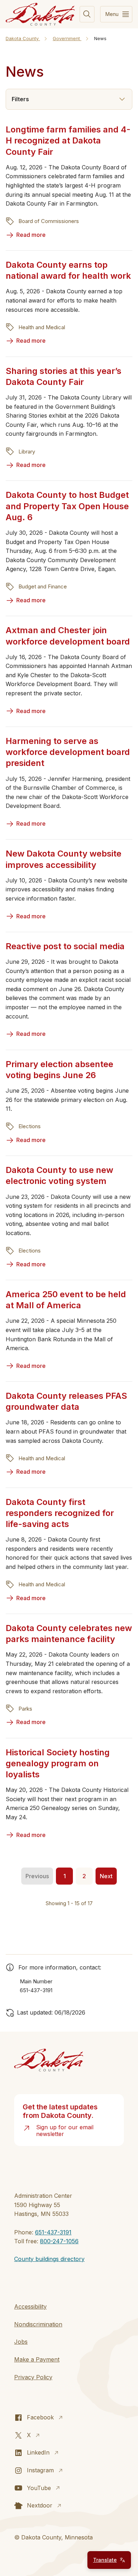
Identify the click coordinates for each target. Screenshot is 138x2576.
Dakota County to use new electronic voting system (59, 1175)
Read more (31, 235)
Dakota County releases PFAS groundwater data (66, 1401)
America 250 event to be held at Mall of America (66, 1300)
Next (106, 1876)
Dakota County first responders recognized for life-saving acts (60, 1513)
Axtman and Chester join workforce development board (68, 636)
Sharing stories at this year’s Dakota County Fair (64, 376)
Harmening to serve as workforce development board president (68, 752)
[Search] (87, 14)
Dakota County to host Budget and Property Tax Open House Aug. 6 (67, 506)
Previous (37, 1876)
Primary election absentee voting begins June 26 (59, 1070)
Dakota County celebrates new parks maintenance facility (69, 1634)
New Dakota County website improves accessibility (64, 859)
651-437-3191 (53, 2232)
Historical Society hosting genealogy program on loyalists (58, 1763)
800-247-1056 (59, 2241)
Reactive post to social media (65, 946)
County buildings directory (49, 2259)
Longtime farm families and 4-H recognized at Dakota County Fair (68, 140)
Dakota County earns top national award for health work (68, 270)
